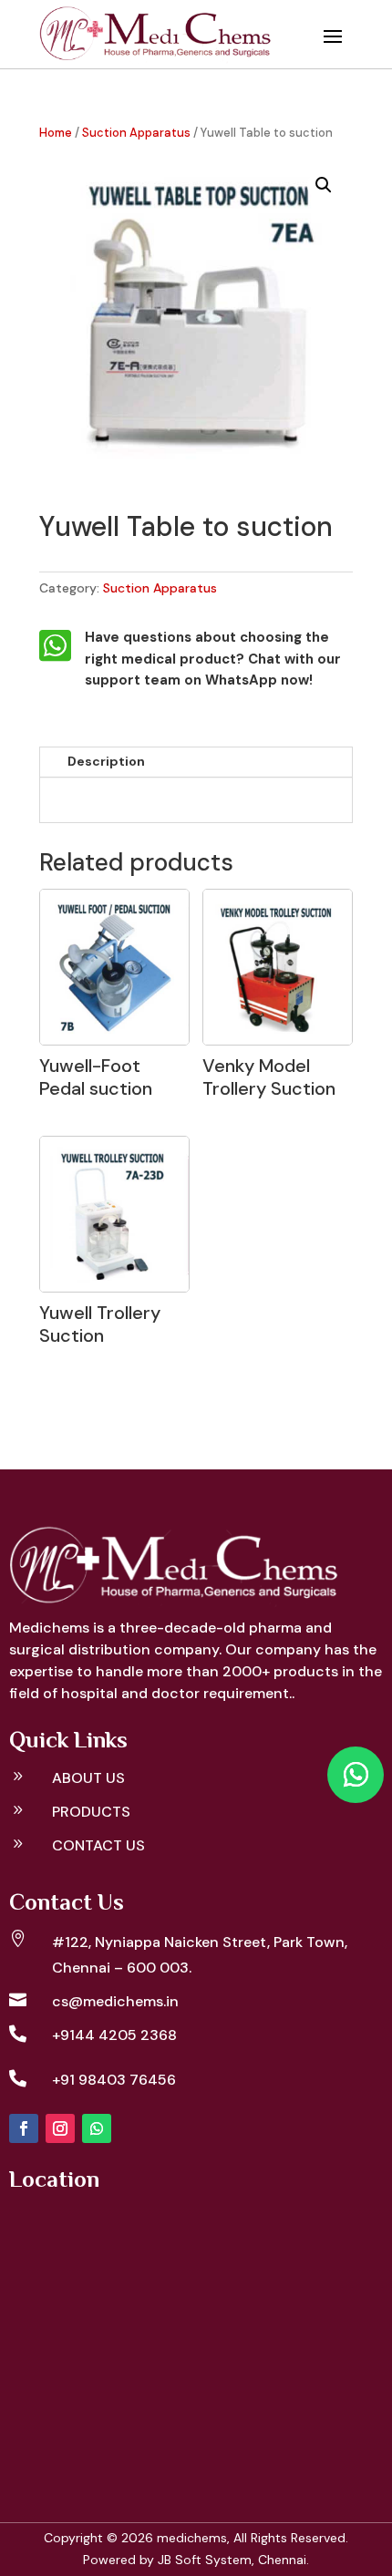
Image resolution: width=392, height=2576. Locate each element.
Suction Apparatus (136, 133)
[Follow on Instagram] (60, 2128)
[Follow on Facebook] (24, 2128)
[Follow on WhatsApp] (97, 2128)
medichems (192, 2538)
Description (106, 761)
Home (56, 133)
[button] (324, 185)
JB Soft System (205, 2560)
